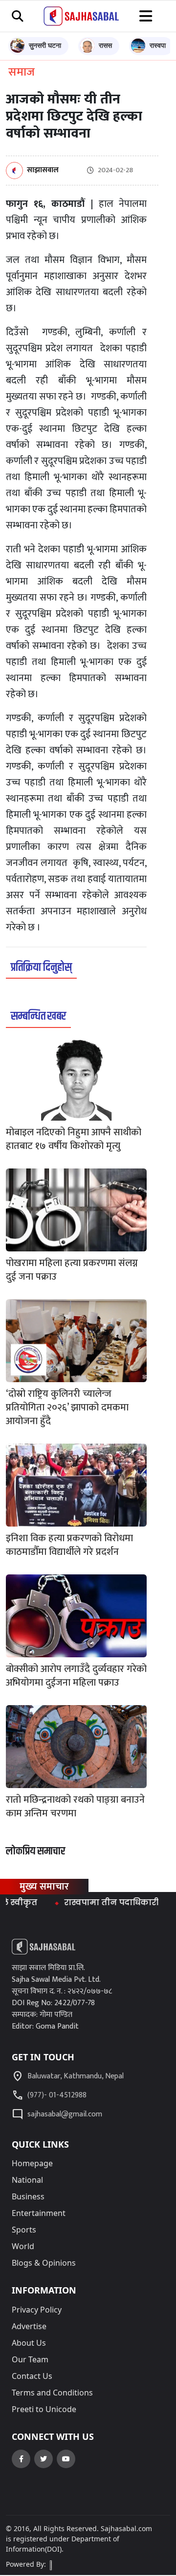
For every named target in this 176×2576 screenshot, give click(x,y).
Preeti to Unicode (44, 2409)
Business (28, 2196)
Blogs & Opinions (44, 2263)
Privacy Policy (37, 2310)
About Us (29, 2343)
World (23, 2246)
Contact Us (32, 2376)
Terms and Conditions (52, 2393)
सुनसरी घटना (45, 45)
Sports (24, 2230)
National (27, 2180)
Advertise (29, 2326)
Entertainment (39, 2213)
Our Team (30, 2359)
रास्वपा (158, 45)
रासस (105, 45)
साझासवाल (43, 171)
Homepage (32, 2163)
